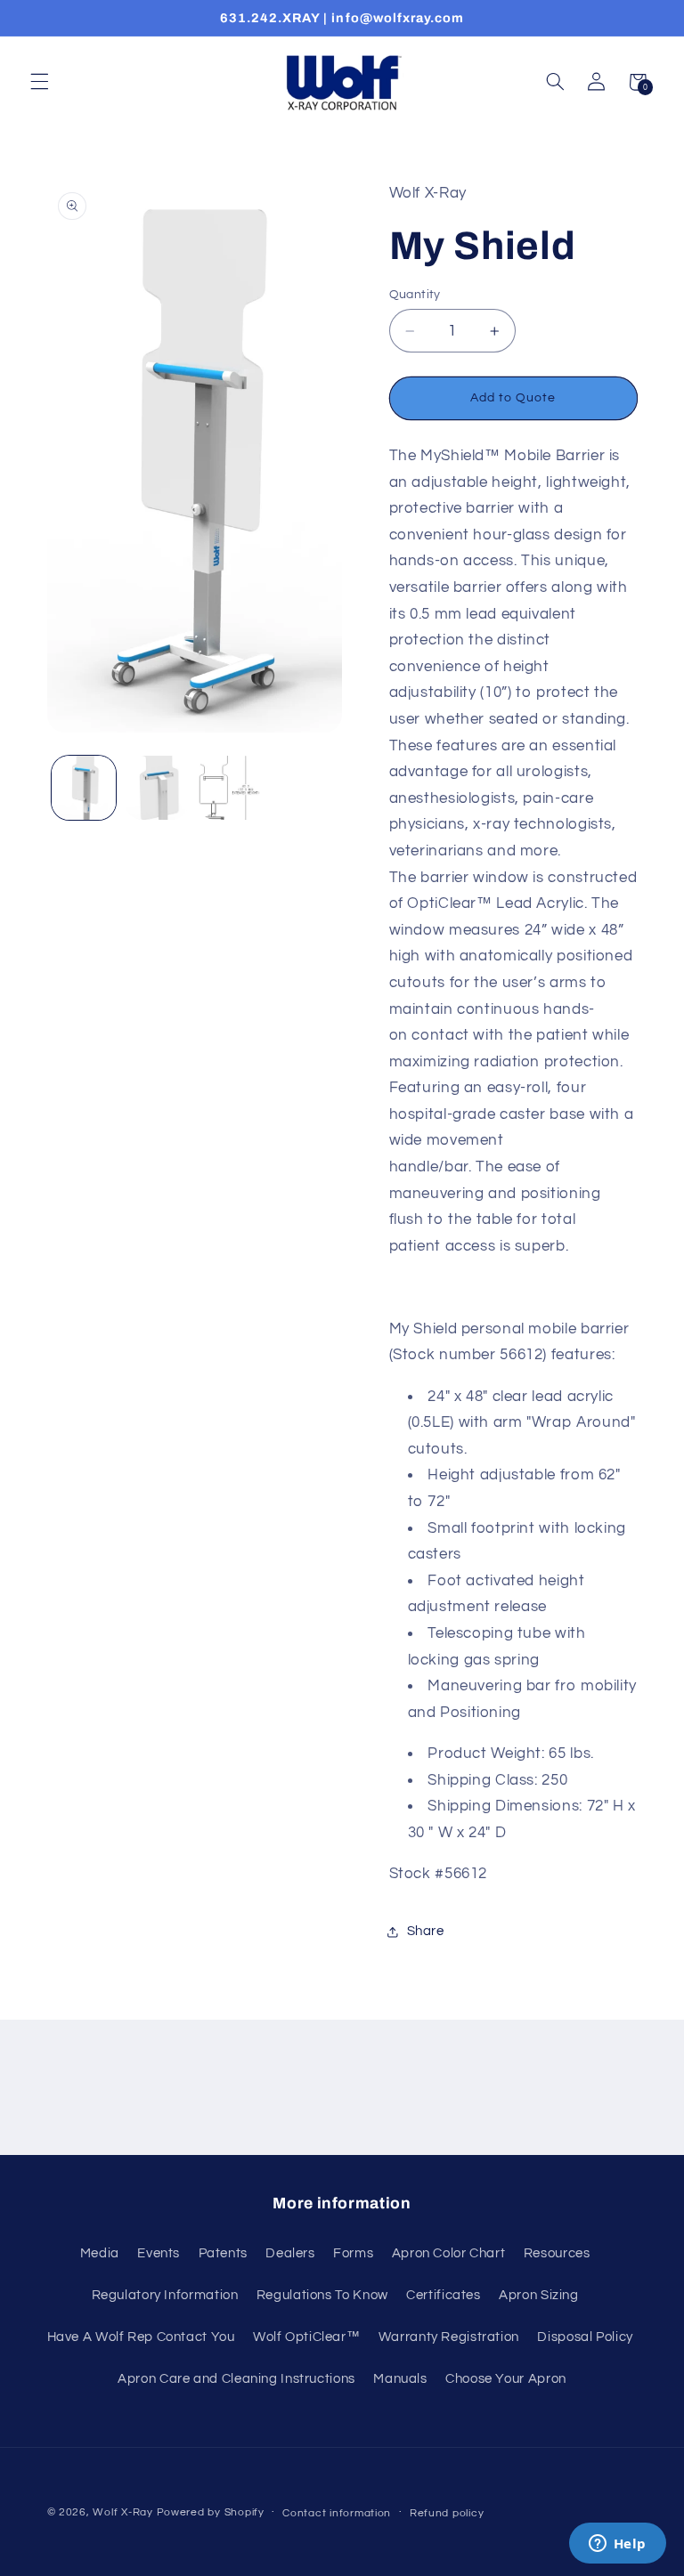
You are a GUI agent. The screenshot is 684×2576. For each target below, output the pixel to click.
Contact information (337, 2513)
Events (159, 2253)
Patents (223, 2253)
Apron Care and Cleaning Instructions (236, 2379)
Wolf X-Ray (122, 2512)
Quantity (415, 295)
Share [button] (426, 1931)
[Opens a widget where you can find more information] (617, 2545)
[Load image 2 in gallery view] (157, 788)
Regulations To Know (322, 2295)
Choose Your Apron (506, 2379)
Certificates (444, 2295)
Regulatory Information (165, 2295)
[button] (39, 82)
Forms (353, 2253)
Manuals (400, 2379)
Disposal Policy (585, 2337)
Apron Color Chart (449, 2253)
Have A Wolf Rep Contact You (141, 2337)
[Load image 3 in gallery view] (230, 788)
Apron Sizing (539, 2295)
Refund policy (447, 2513)
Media (100, 2253)
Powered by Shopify (211, 2512)
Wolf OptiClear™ (306, 2337)
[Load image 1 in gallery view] (84, 788)
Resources (557, 2253)
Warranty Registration (449, 2337)
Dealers (290, 2253)
